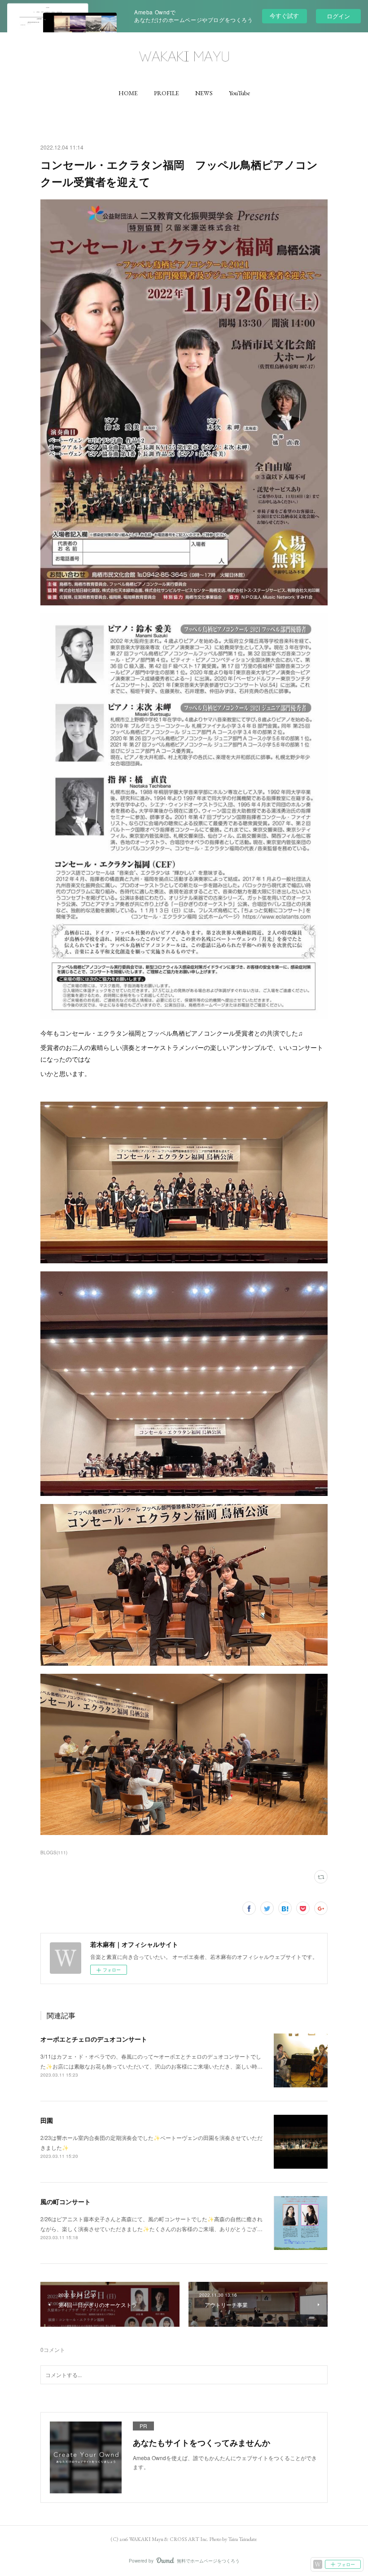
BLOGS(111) (54, 1853)
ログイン (338, 16)
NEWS (204, 93)
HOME (128, 93)
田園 (47, 2120)
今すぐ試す (284, 15)
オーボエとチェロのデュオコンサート (94, 2039)
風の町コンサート (66, 2201)
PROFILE (166, 93)
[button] (128, 93)
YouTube (239, 93)
